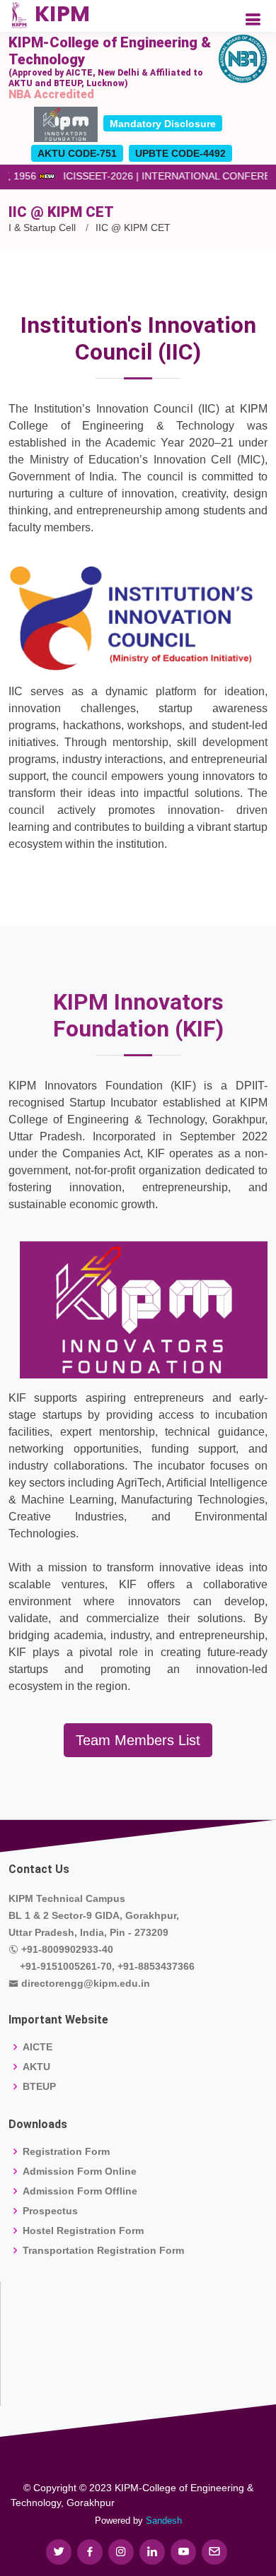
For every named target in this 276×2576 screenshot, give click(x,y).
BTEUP (39, 2086)
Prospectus (50, 2211)
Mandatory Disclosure (163, 124)
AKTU (36, 2067)
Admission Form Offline (80, 2191)
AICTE (38, 2047)
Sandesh (164, 2521)
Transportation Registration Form (103, 2250)
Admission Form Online (80, 2171)
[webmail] (214, 2552)
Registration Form (66, 2151)
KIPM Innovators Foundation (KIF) (138, 1015)
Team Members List (138, 1740)
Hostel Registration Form (83, 2231)
